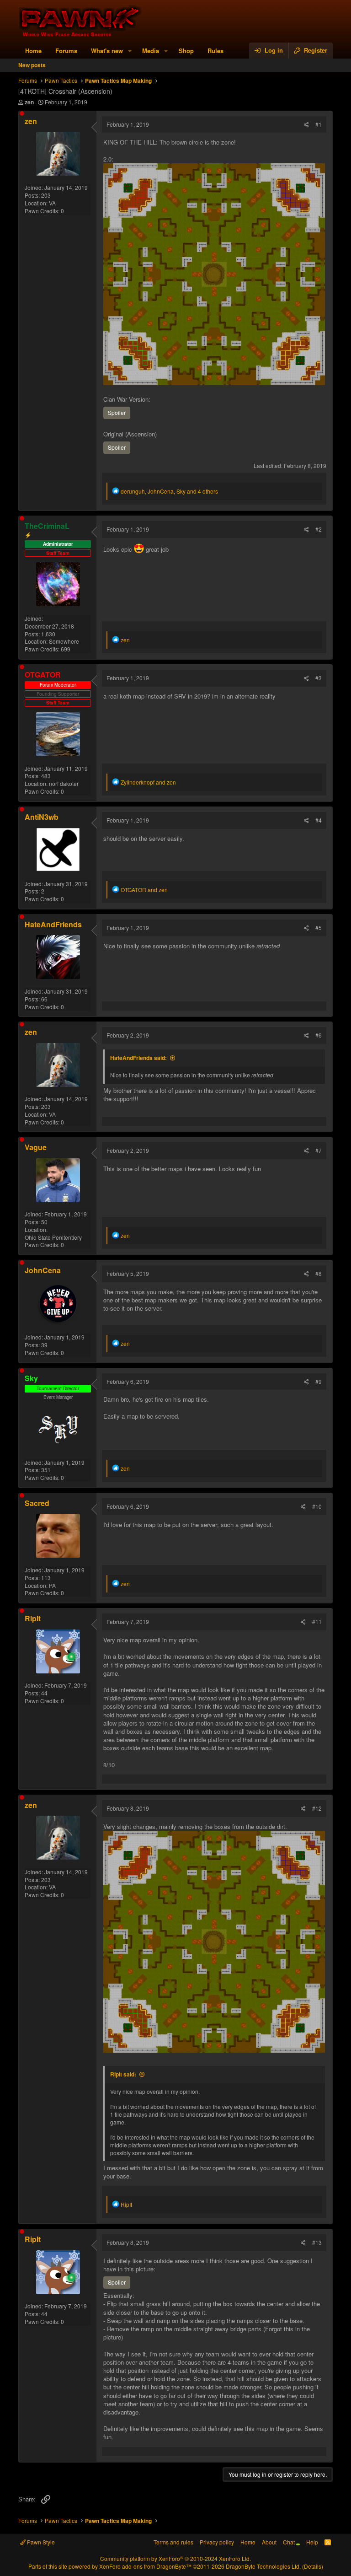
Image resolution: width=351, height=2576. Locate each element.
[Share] (306, 125)
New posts (32, 65)
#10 (317, 1506)
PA (52, 1585)
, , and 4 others (169, 491)
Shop (186, 51)
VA (52, 203)
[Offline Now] (22, 113)
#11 (317, 1621)
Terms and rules (173, 2542)
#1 (319, 124)
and (148, 782)
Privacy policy (217, 2542)
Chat (290, 2542)
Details (313, 2566)
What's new (107, 51)
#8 (319, 1273)
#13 (317, 2242)
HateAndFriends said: (138, 1058)
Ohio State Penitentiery (53, 1237)
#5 (319, 928)
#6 (319, 1035)
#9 (319, 1381)
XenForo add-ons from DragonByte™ (145, 2566)
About (269, 2542)
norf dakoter (64, 783)
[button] (130, 51)
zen (29, 102)
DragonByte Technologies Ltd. (263, 2566)
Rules (215, 51)
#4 (319, 820)
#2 (319, 529)
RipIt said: (123, 2074)
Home (33, 51)
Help (312, 2542)
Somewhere (64, 641)
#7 (319, 1150)
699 (66, 649)
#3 (319, 678)
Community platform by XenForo (175, 2558)
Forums (66, 51)
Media (151, 51)
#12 (317, 1808)
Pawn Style (40, 2542)
